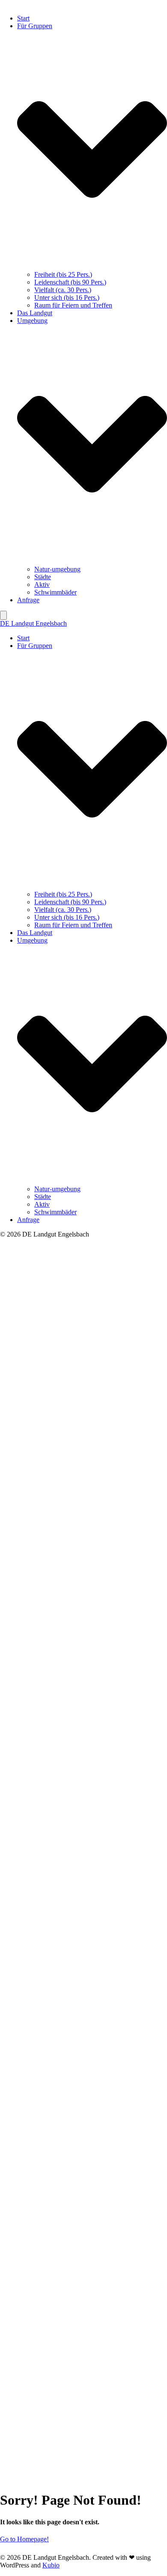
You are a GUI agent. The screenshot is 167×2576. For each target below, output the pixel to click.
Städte (43, 577)
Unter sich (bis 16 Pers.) (67, 297)
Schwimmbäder (55, 592)
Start (23, 18)
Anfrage (28, 600)
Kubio (51, 2565)
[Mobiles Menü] (3, 615)
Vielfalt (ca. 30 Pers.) (63, 290)
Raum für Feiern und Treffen (73, 305)
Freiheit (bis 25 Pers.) (63, 274)
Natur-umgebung (57, 569)
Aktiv (42, 585)
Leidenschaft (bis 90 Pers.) (70, 282)
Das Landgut (35, 313)
